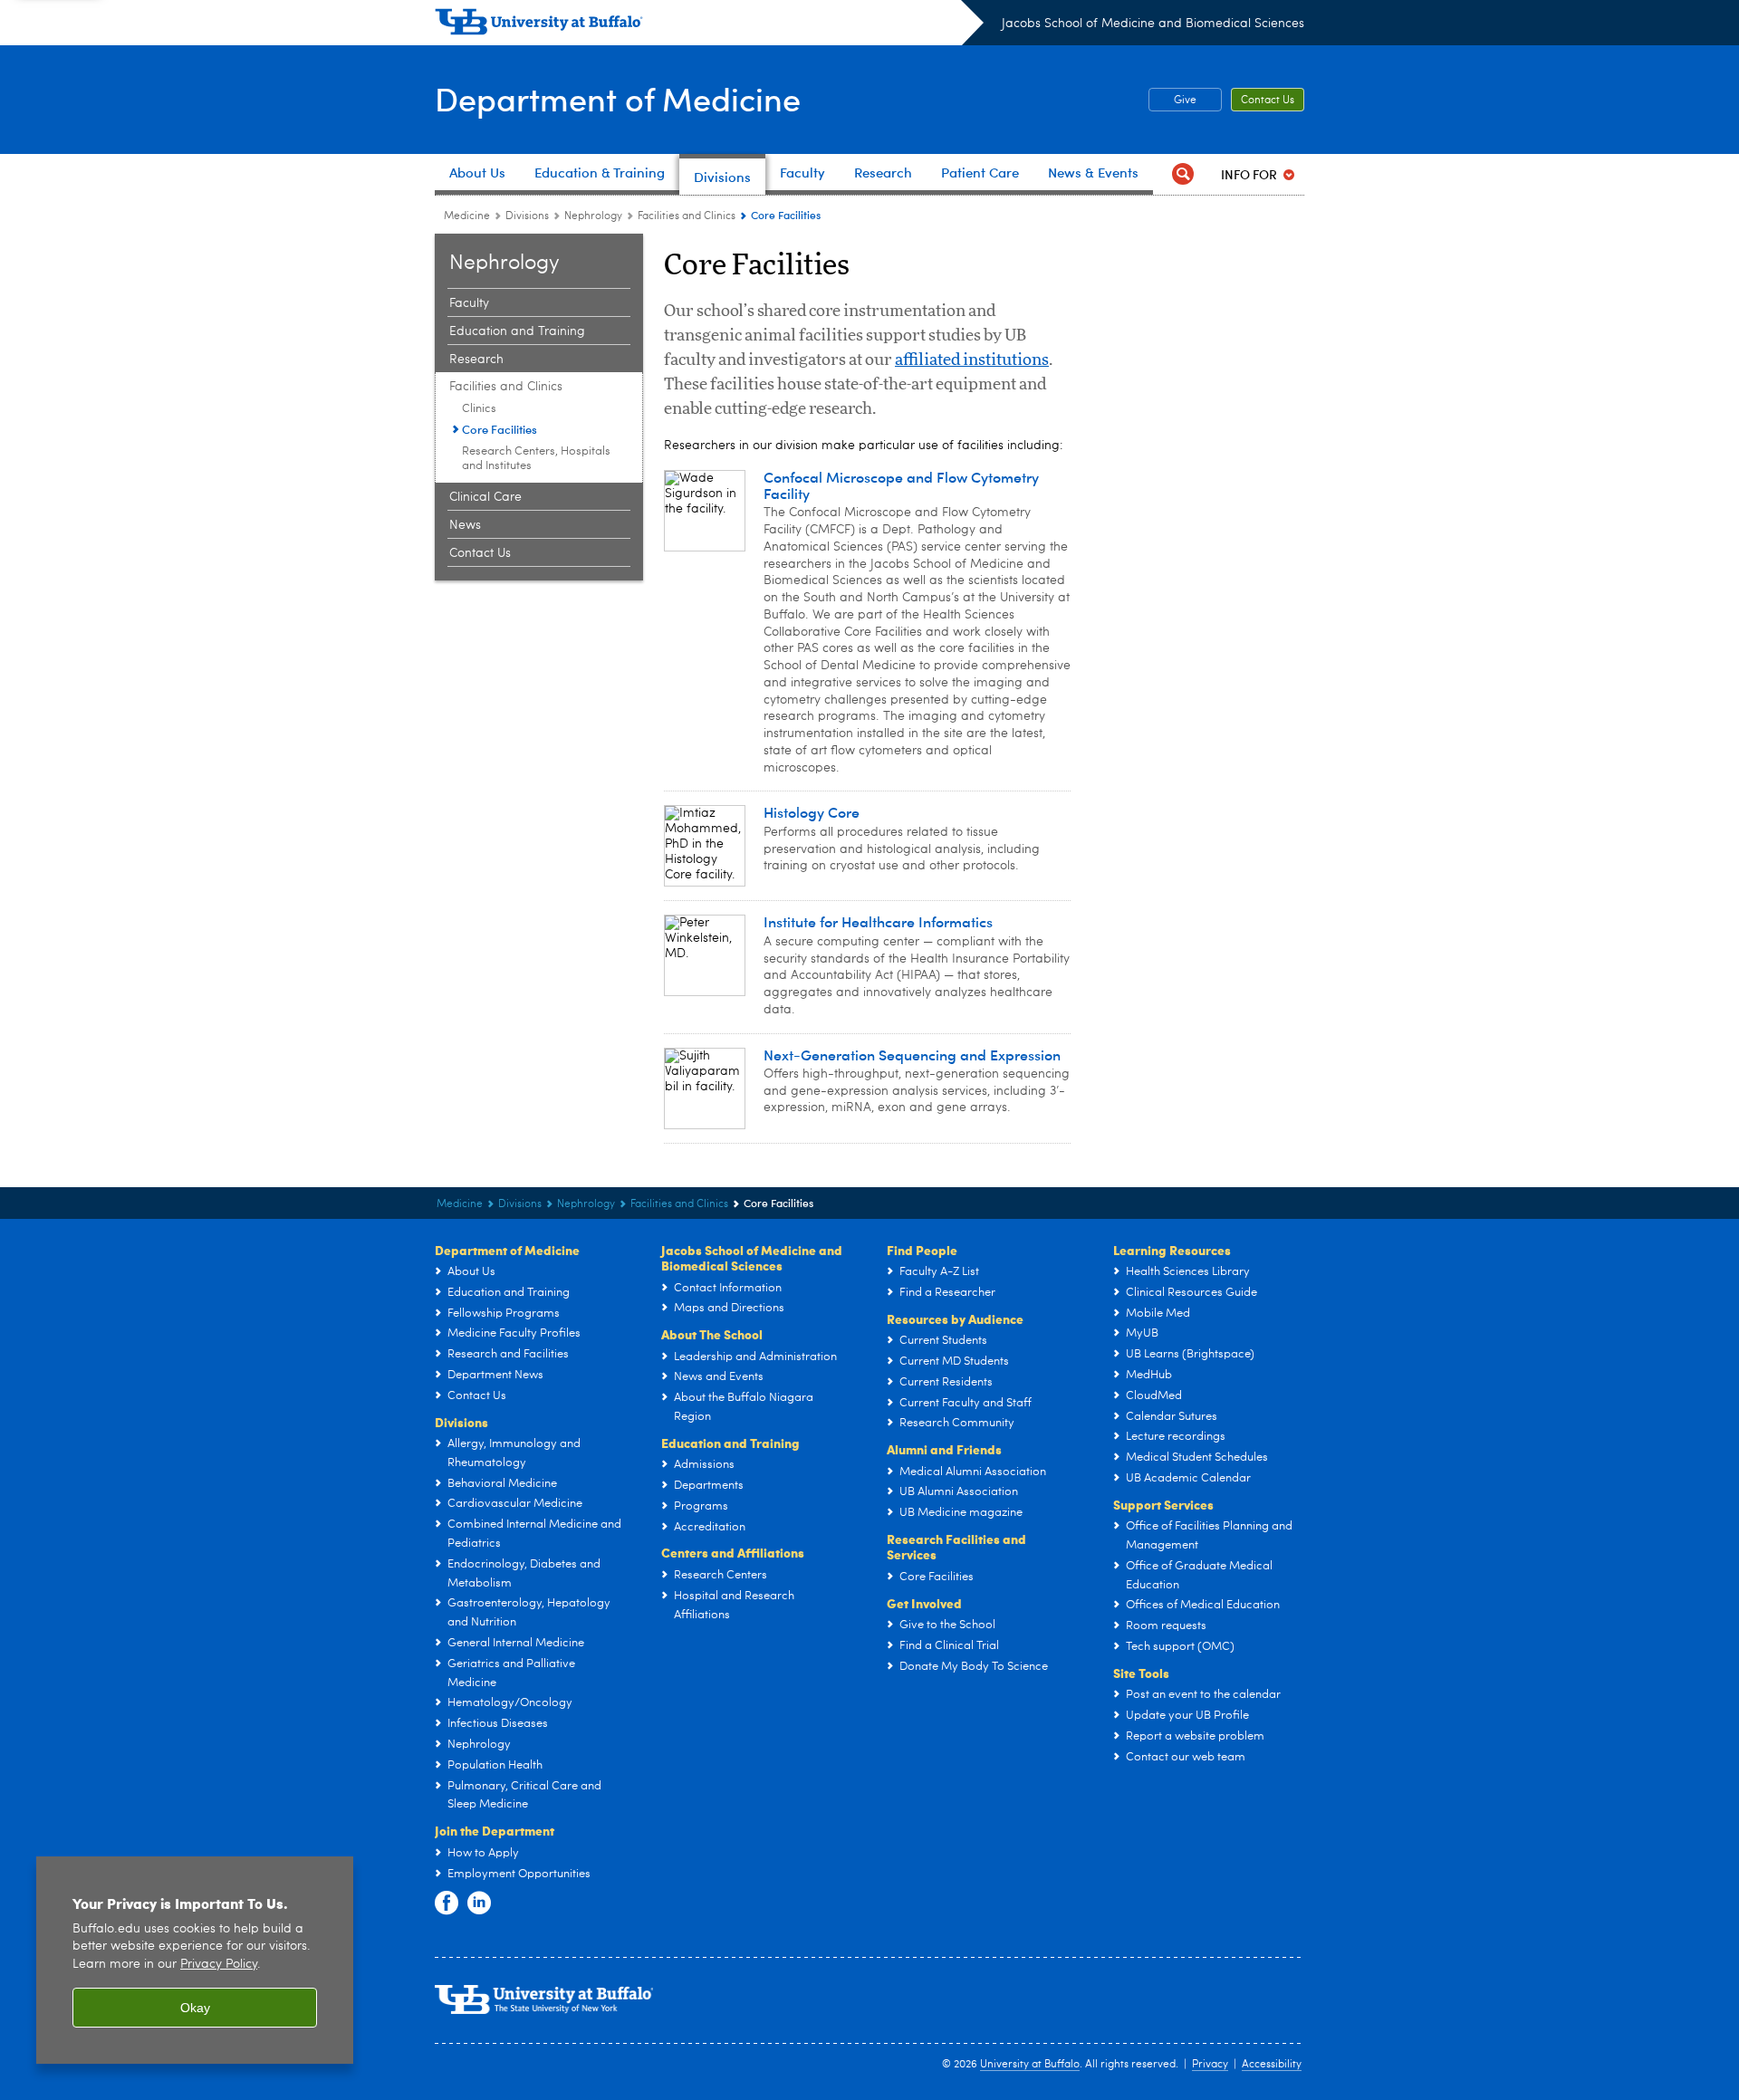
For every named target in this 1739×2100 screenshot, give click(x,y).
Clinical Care (485, 497)
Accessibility (1272, 2065)
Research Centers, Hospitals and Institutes (536, 459)
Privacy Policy (219, 1965)
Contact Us (1268, 101)
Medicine (467, 216)
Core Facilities (500, 429)
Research (476, 360)
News (465, 525)
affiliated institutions (972, 360)
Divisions (527, 216)
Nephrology (593, 216)
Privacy (1210, 2065)
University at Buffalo (1030, 2065)
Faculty (469, 303)
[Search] (1183, 174)
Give (1185, 101)
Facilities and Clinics (687, 216)
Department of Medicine (618, 98)
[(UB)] (709, 25)
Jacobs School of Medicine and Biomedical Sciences (1153, 24)
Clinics (479, 409)
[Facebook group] (447, 1903)
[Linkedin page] (479, 1903)
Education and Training (517, 331)
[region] (195, 1960)
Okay (195, 2008)
